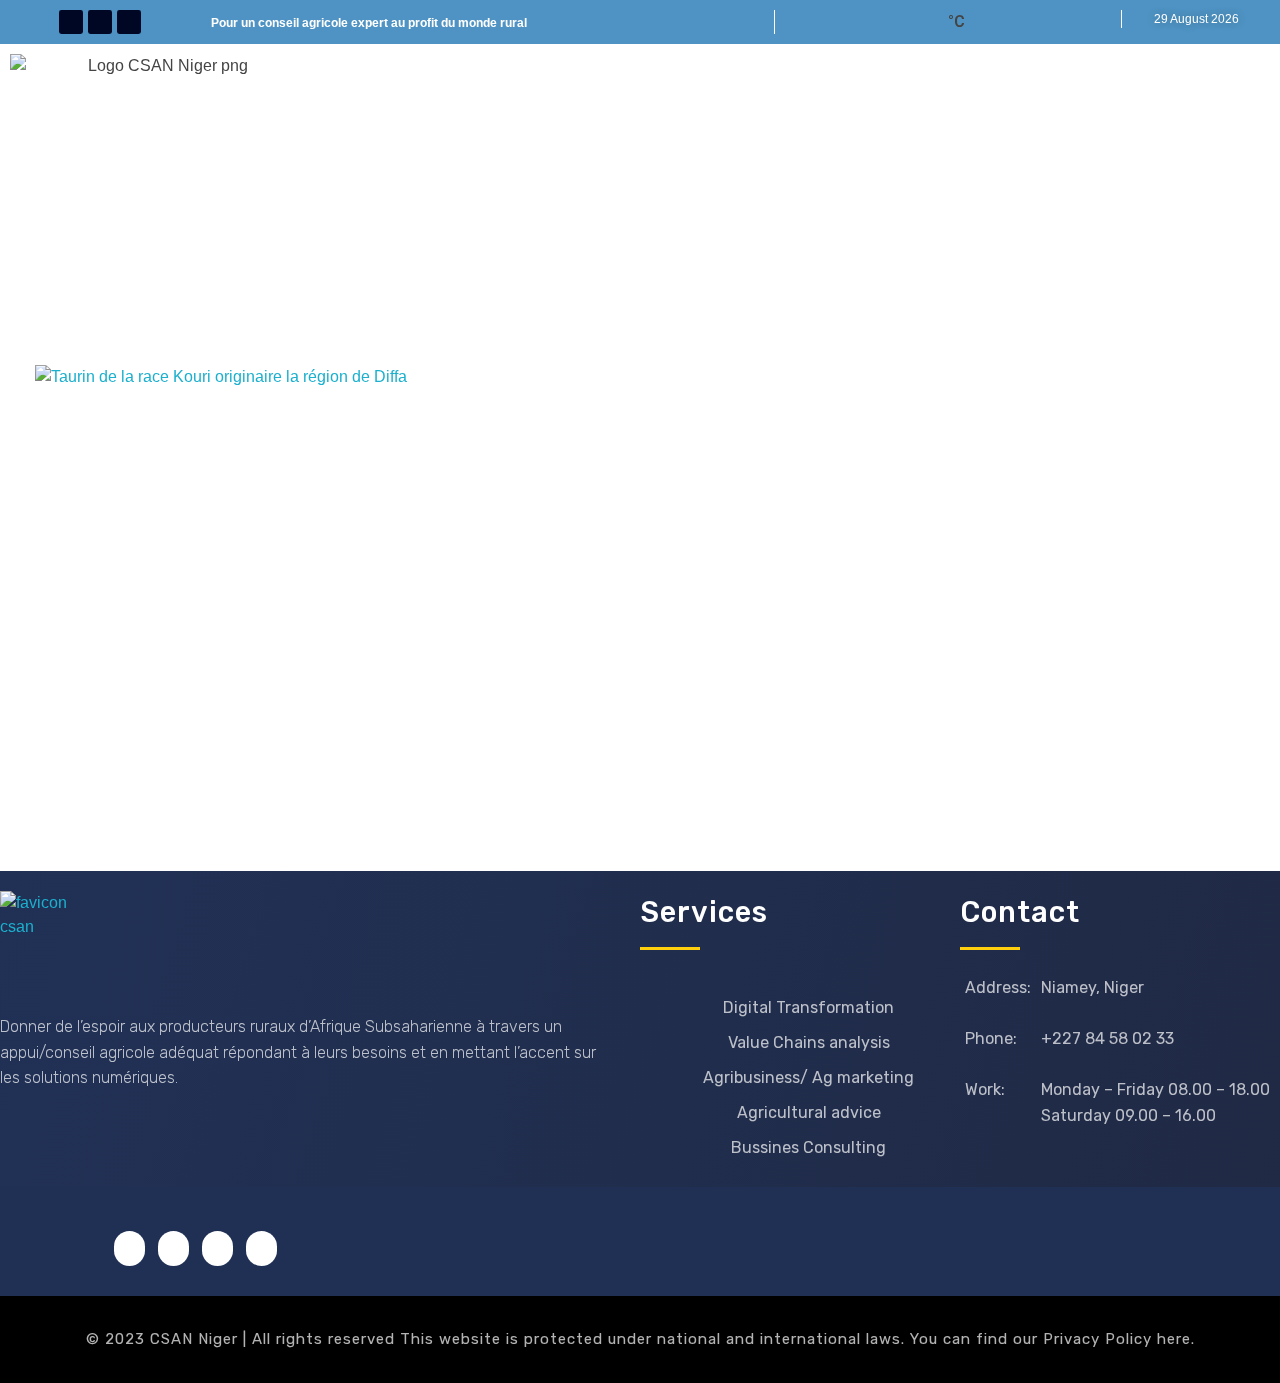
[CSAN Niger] (47, 938)
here (1174, 1339)
